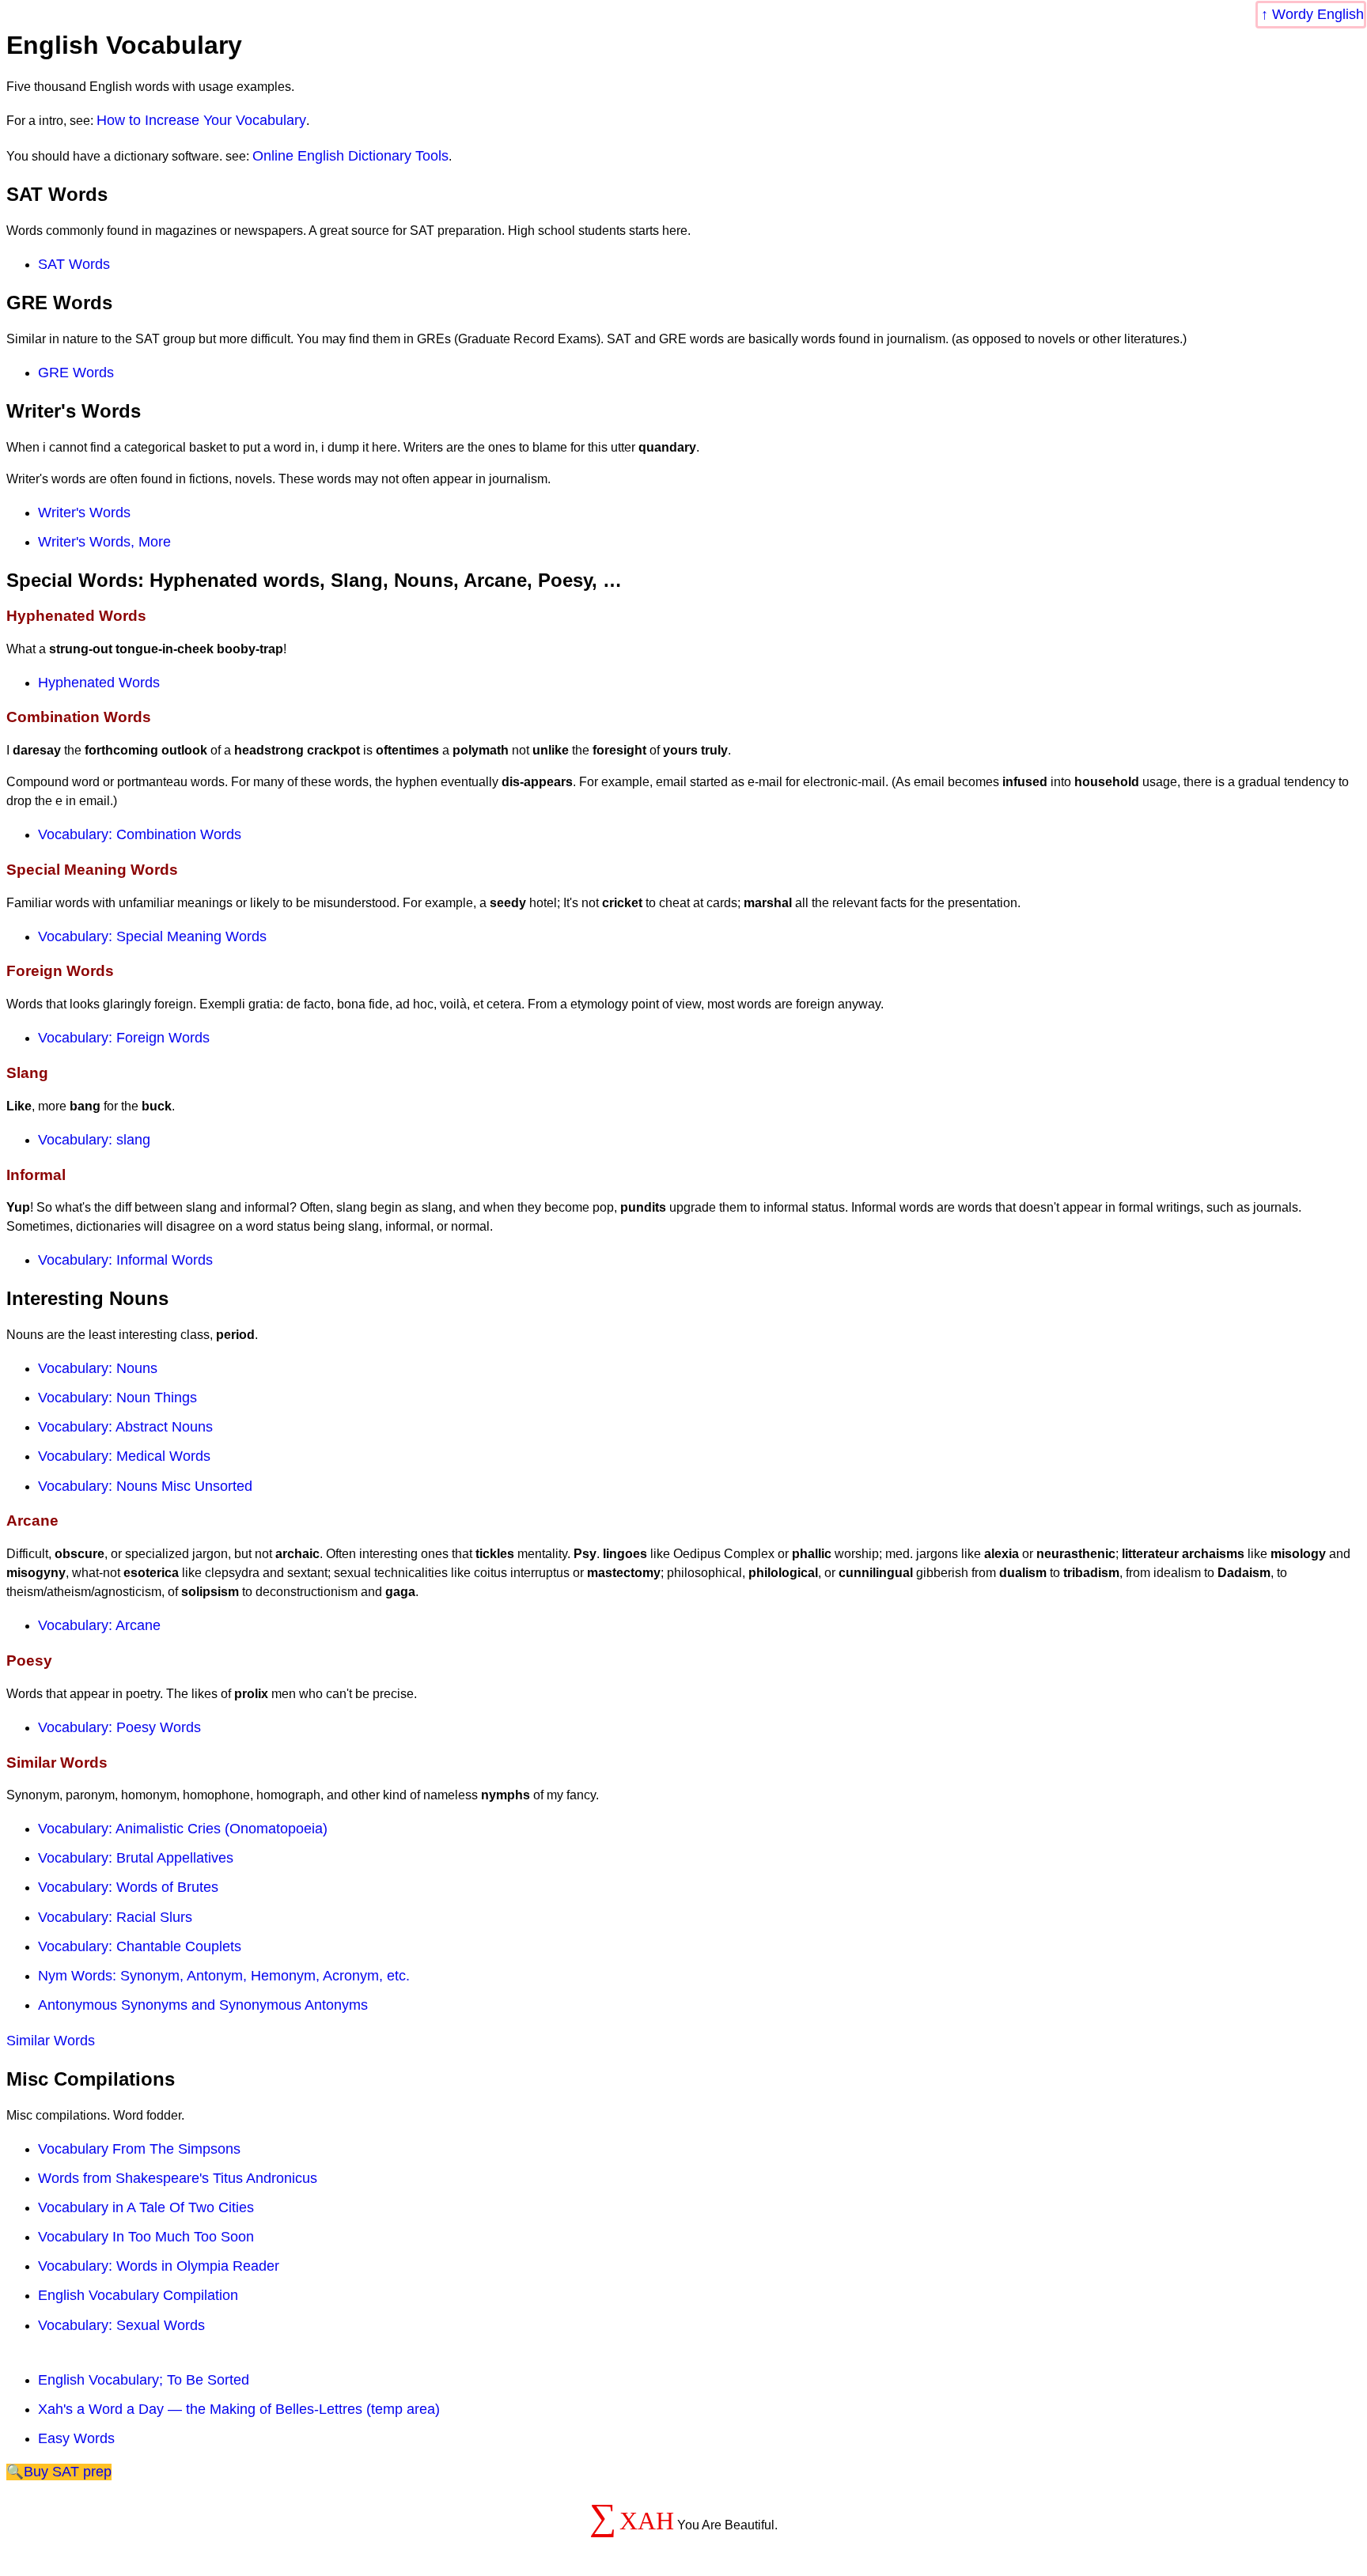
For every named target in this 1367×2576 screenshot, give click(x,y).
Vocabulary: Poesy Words (119, 1727)
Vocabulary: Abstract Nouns (125, 1427)
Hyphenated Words (99, 683)
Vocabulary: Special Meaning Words (152, 936)
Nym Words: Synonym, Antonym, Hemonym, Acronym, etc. (224, 1976)
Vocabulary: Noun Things (117, 1398)
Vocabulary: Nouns (98, 1368)
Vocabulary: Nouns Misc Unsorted (145, 1486)
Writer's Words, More (104, 542)
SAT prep (82, 2472)
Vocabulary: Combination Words (140, 834)
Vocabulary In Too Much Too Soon (146, 2237)
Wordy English (1318, 14)
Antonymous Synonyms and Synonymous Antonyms (203, 2005)
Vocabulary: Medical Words (124, 1456)
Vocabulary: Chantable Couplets (140, 1946)
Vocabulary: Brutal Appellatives (136, 1858)
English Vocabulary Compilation (138, 2295)
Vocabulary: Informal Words (125, 1260)
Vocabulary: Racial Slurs (115, 1917)
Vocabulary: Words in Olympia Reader (159, 2266)
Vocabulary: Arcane (99, 1625)
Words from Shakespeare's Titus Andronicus (178, 2178)
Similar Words (51, 2041)
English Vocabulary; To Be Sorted (144, 2380)
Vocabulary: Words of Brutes (128, 1887)
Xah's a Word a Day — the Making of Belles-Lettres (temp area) (239, 2409)
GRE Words (76, 373)
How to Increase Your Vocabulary (201, 120)
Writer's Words (84, 513)
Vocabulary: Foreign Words (124, 1038)
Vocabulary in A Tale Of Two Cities (146, 2207)
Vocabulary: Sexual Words (121, 2325)
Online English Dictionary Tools (350, 156)
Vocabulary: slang (94, 1140)
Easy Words (76, 2438)
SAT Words (74, 264)
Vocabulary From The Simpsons (139, 2149)
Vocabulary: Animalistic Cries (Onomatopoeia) (183, 1829)
